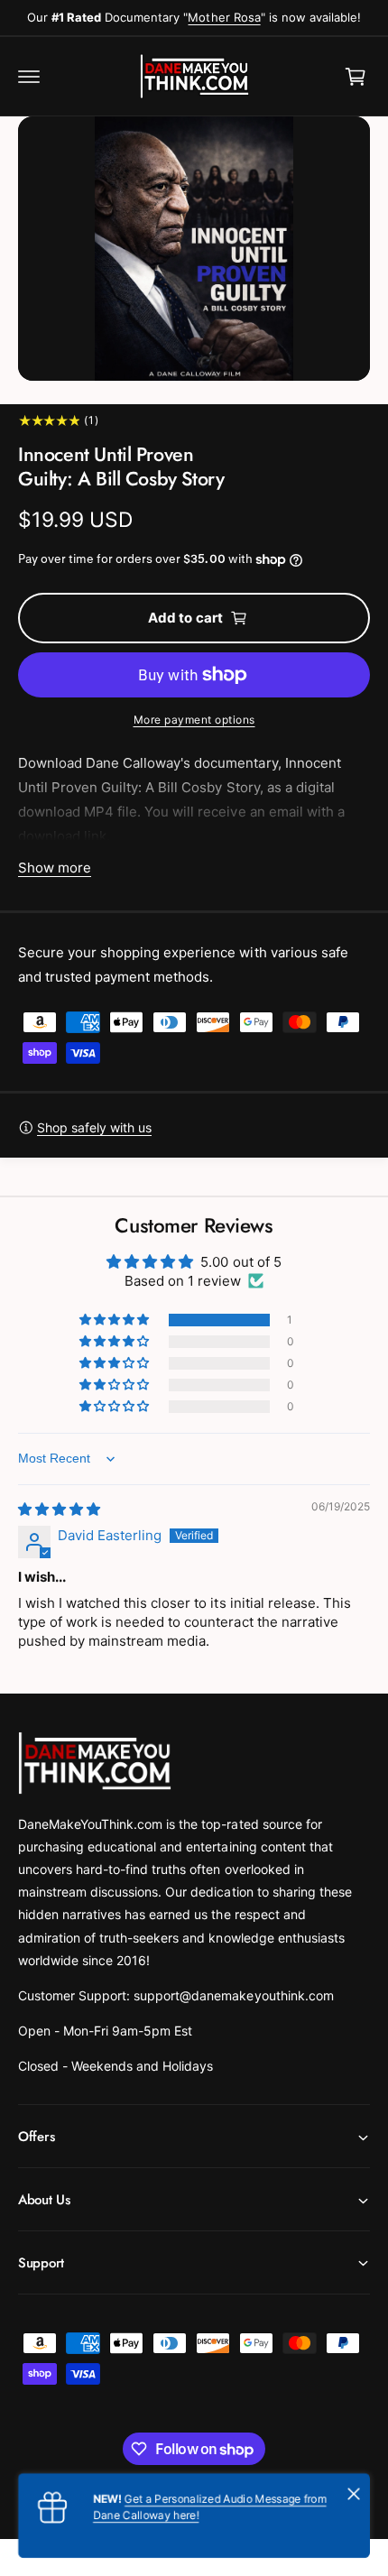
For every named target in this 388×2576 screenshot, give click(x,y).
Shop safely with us (94, 1127)
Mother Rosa (224, 17)
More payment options (194, 720)
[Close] (354, 2494)
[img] (59, 1509)
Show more (55, 868)
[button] (29, 77)
